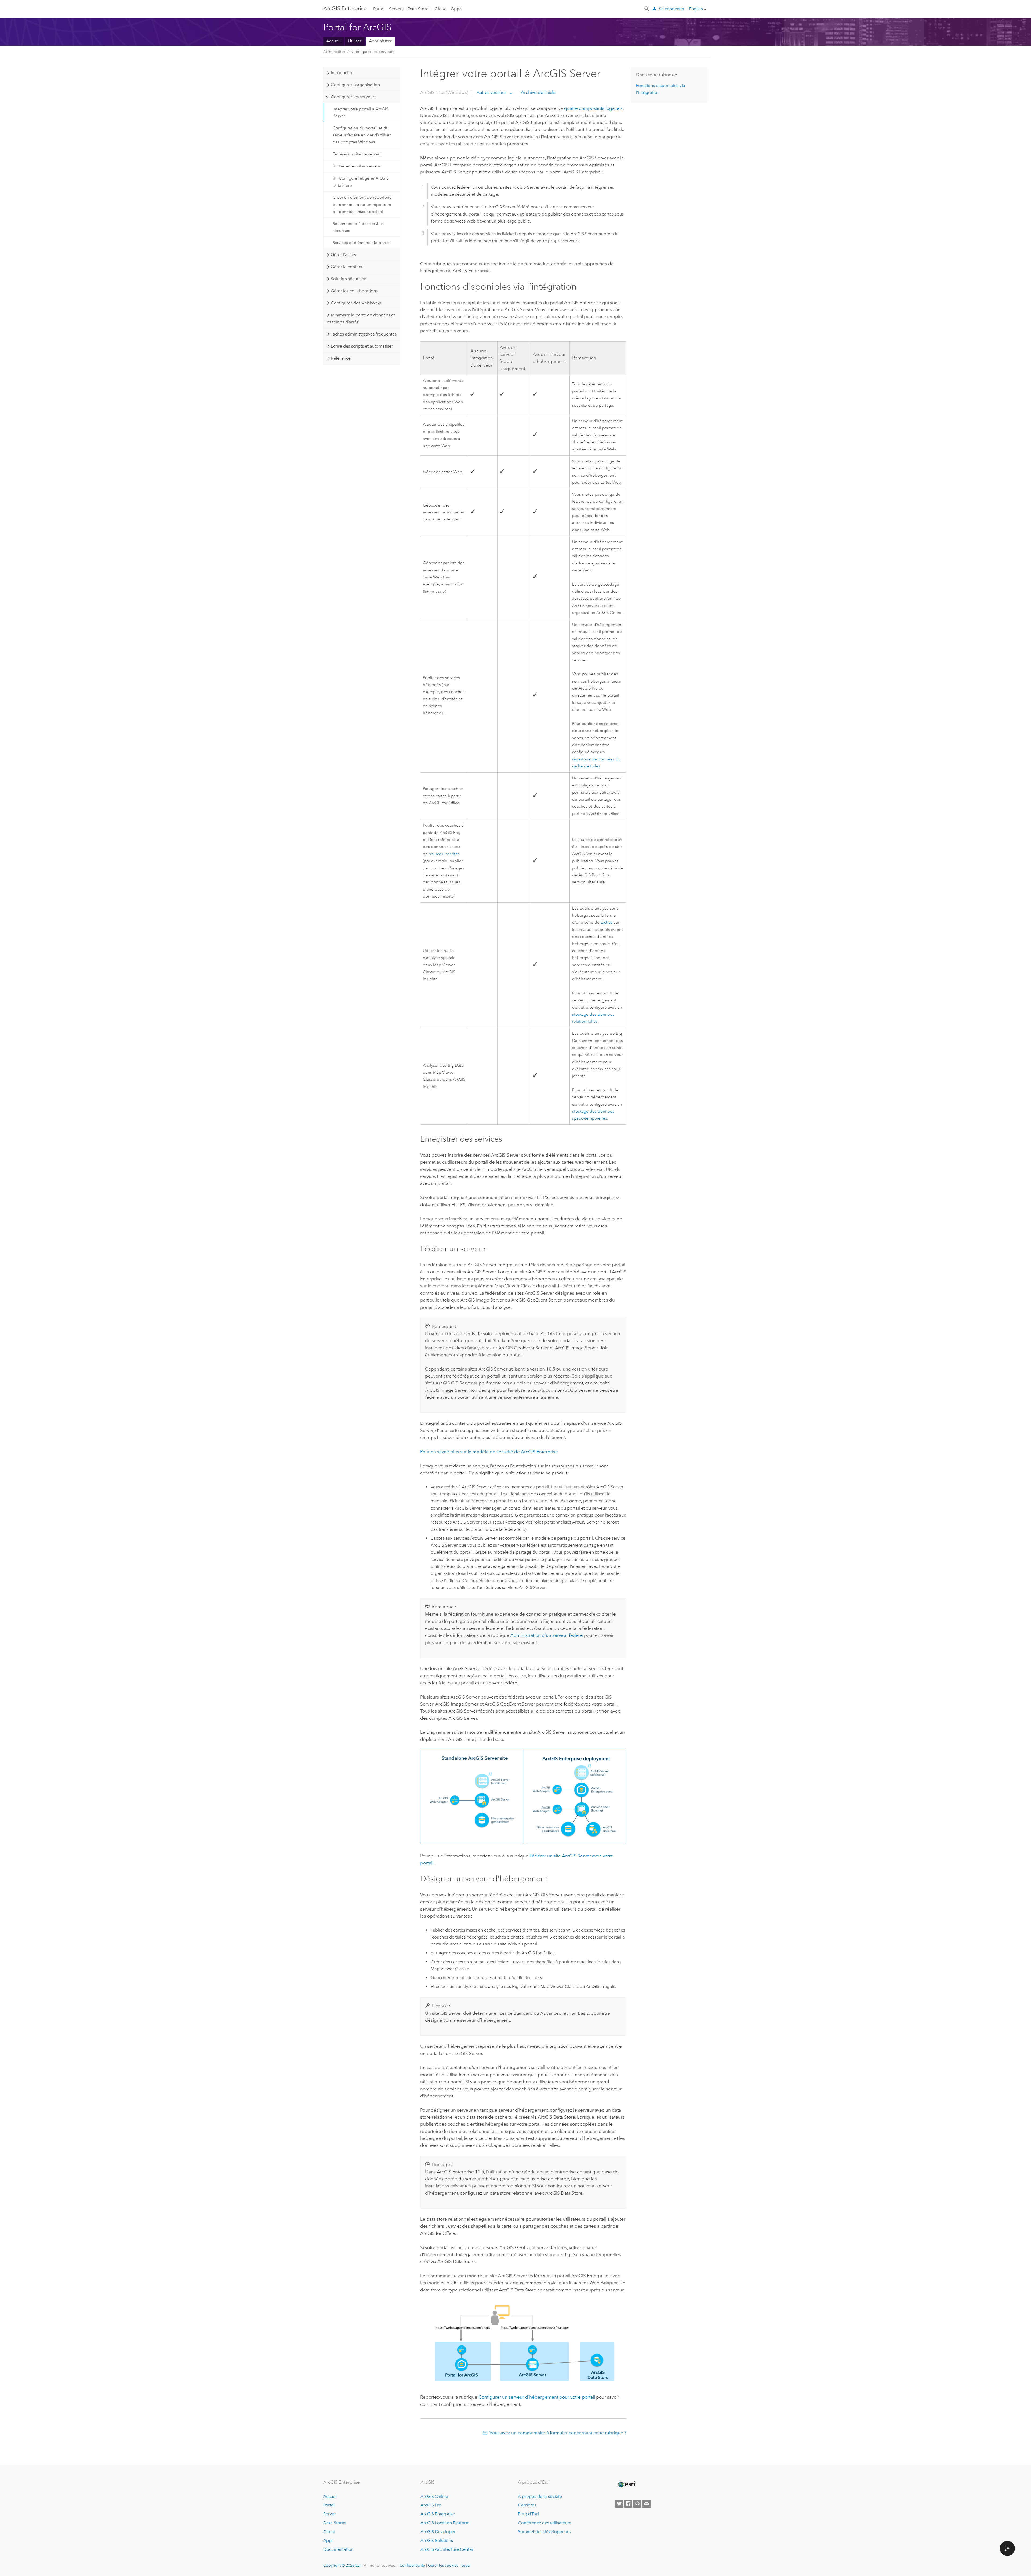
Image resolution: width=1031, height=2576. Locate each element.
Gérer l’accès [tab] (343, 255)
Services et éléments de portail (362, 243)
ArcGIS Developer (438, 2532)
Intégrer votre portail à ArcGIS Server (360, 112)
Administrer (380, 41)
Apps (456, 9)
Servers (396, 9)
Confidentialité (412, 2565)
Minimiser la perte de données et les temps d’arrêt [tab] (360, 318)
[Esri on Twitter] (619, 2504)
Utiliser (355, 41)
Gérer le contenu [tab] (347, 267)
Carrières (527, 2505)
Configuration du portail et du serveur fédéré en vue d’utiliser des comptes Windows (362, 135)
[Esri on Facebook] (628, 2504)
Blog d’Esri (528, 2514)
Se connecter (672, 9)
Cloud (441, 9)
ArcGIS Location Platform (445, 2523)
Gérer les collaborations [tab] (354, 291)
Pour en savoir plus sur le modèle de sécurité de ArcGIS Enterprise (489, 1452)
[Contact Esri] (647, 2504)
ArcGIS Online (434, 2496)
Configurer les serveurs (373, 52)
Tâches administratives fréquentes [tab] (364, 334)
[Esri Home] (626, 2484)
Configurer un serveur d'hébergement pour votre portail (537, 2397)
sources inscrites (444, 854)
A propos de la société (540, 2496)
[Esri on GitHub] (637, 2504)
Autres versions (491, 92)
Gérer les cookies (443, 2565)
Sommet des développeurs (544, 2532)
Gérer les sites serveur (360, 166)
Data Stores (419, 9)
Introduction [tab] (343, 73)
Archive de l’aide (538, 92)
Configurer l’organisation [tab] (355, 85)
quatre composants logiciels (593, 108)
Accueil (333, 41)
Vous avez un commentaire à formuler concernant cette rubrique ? (558, 2433)
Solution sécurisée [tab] (348, 279)
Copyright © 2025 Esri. (343, 2565)
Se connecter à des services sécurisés (359, 227)
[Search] (647, 8)
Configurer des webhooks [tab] (356, 303)
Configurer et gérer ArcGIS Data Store (361, 182)
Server (330, 2514)
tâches (607, 922)
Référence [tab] (341, 358)
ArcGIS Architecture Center (447, 2549)
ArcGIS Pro (431, 2505)
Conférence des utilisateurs (544, 2523)
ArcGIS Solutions (437, 2540)
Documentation (338, 2549)
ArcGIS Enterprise (345, 8)
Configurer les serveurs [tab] (353, 97)
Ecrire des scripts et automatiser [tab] (362, 346)
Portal (379, 9)
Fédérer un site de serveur (357, 154)
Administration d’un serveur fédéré (547, 1635)
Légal (466, 2565)
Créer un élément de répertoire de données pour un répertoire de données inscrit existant (362, 204)
